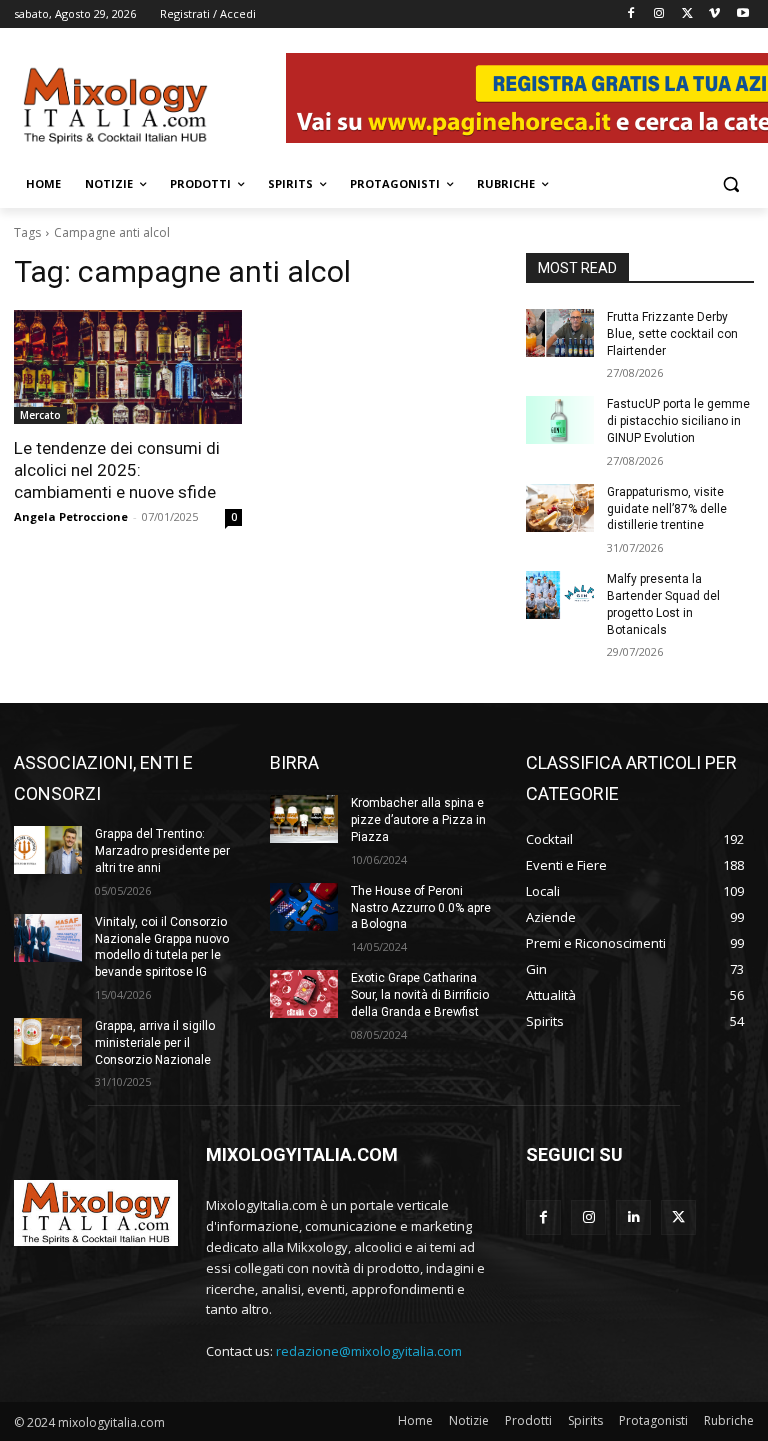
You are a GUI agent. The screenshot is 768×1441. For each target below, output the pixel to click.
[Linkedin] (633, 1217)
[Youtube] (742, 14)
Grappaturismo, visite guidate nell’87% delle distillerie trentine (667, 509)
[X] (687, 14)
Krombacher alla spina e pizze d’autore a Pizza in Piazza (418, 820)
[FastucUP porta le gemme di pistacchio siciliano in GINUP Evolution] (560, 420)
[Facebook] (631, 14)
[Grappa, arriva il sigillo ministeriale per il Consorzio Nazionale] (48, 1042)
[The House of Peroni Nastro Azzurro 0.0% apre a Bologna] (304, 907)
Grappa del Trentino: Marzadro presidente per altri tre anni (162, 851)
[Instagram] (659, 14)
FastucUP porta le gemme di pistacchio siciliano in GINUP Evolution (678, 421)
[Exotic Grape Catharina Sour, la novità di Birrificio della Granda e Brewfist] (304, 994)
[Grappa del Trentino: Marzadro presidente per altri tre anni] (48, 850)
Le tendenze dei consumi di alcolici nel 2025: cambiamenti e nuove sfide (117, 470)
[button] (730, 184)
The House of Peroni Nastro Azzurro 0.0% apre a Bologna (421, 908)
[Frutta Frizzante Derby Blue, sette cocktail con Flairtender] (560, 333)
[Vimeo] (714, 14)
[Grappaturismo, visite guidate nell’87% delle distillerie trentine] (560, 508)
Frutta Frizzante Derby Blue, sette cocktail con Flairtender (672, 334)
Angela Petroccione (71, 516)
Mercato (40, 415)
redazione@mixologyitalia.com (369, 1351)
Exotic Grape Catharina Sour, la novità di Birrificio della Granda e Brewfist (420, 995)
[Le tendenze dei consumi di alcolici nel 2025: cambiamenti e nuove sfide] (128, 367)
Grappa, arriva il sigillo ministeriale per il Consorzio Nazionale (155, 1043)
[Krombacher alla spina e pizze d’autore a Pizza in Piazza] (304, 819)
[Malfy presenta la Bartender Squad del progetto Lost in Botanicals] (560, 595)
